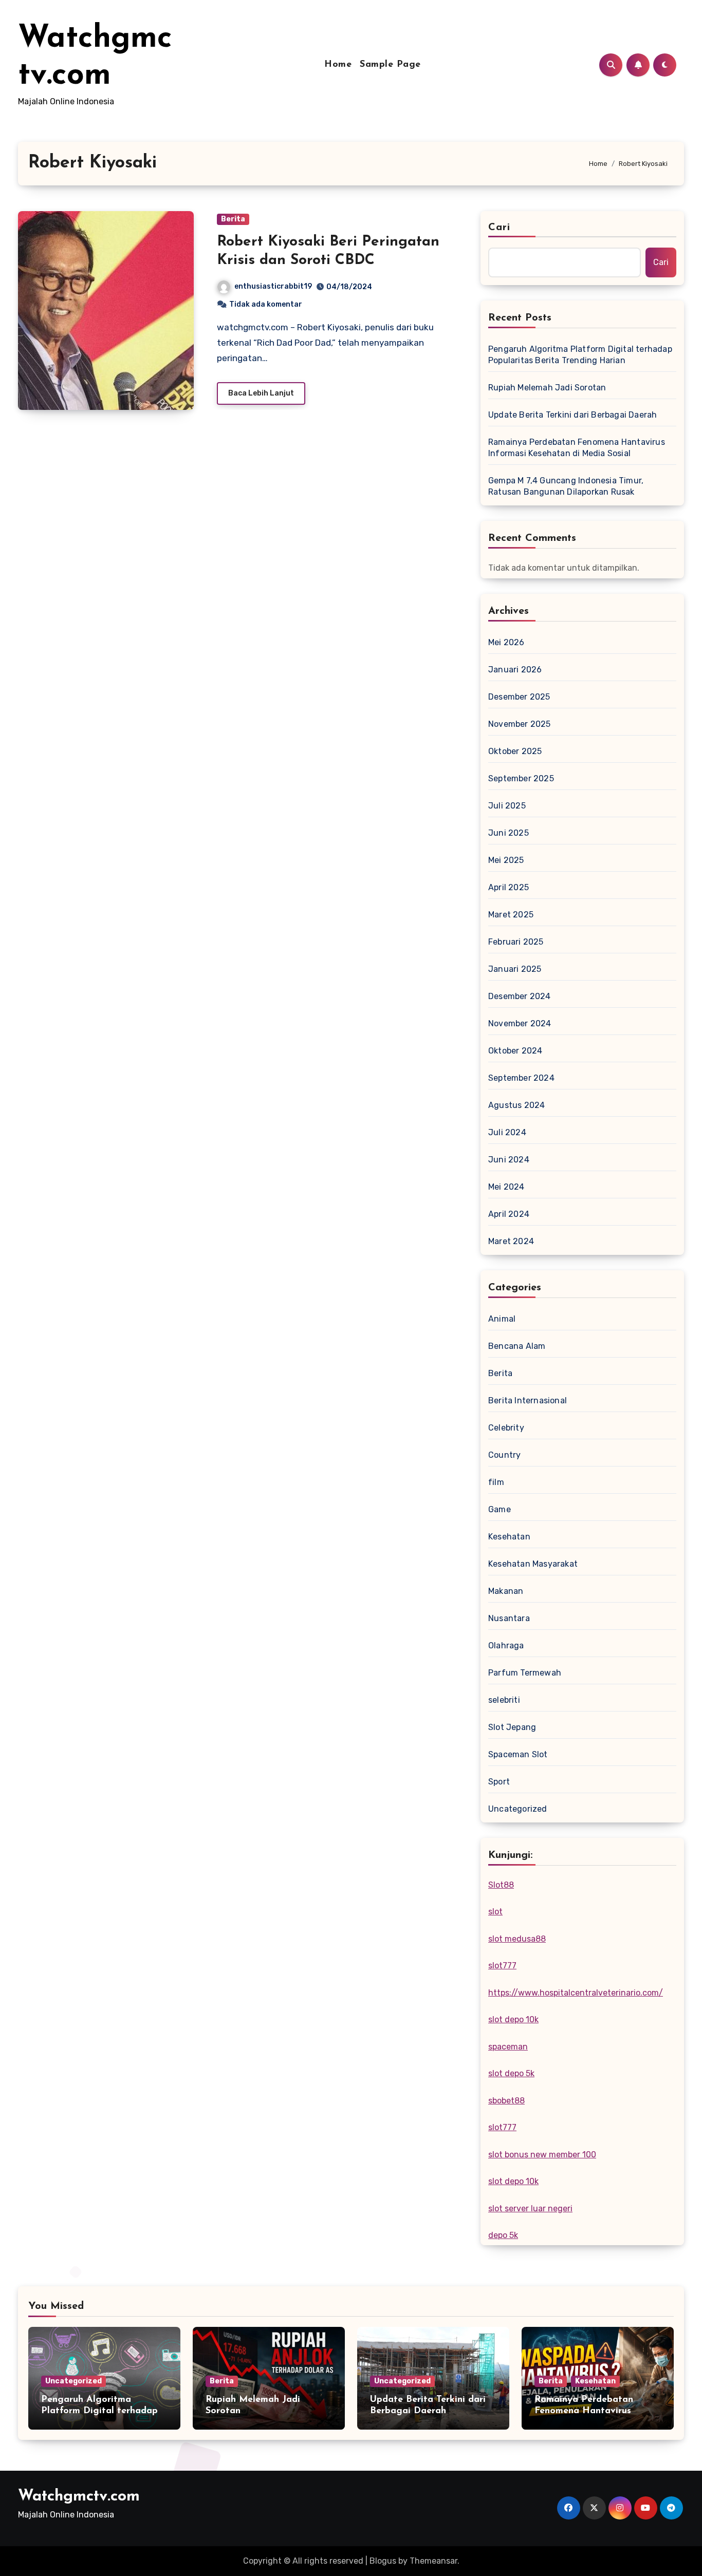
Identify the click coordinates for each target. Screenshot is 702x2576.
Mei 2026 (506, 642)
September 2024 (521, 1078)
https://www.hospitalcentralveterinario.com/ (576, 1993)
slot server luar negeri (530, 2208)
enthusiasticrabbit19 (273, 286)
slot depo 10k (513, 2019)
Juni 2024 (509, 1160)
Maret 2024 (511, 1241)
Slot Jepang (512, 1727)
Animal (502, 1319)
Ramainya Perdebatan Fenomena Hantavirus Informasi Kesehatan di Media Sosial (577, 448)
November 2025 (520, 724)
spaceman (508, 2047)
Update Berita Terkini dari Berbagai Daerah (572, 415)
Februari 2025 (516, 942)
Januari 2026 (515, 670)
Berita (233, 219)
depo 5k (503, 2235)
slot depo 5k (511, 2073)
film (496, 1482)
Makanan (506, 1591)
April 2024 (509, 1214)
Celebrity (506, 1428)
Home (338, 65)
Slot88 (501, 1885)
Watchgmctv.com (79, 2497)
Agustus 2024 (516, 1105)
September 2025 (521, 778)
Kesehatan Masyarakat (533, 1564)
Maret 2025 (511, 915)
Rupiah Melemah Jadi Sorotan (547, 388)
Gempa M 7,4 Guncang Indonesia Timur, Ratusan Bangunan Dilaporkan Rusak (566, 486)
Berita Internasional (528, 1400)
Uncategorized (518, 1809)
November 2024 (520, 1023)
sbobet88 (506, 2101)
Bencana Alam (517, 1346)
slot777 (502, 1966)
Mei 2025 (506, 860)
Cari (499, 228)
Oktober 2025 (515, 751)
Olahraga (506, 1646)
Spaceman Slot (518, 1754)
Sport (499, 1782)
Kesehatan (509, 1537)
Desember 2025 (519, 697)
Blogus (383, 2561)
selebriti (504, 1700)
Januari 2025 (515, 969)
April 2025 (509, 887)
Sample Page (390, 65)
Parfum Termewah (525, 1673)
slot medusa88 (517, 1939)
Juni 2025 (509, 833)
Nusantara (509, 1618)
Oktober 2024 (515, 1051)
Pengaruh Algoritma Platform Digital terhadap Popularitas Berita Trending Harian (580, 355)
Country (504, 1455)
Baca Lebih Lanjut (261, 393)
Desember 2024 (520, 996)
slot (495, 1912)
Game (500, 1509)
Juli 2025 (507, 806)
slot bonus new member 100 (542, 2155)
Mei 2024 (506, 1187)
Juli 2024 (507, 1132)
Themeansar (433, 2561)
